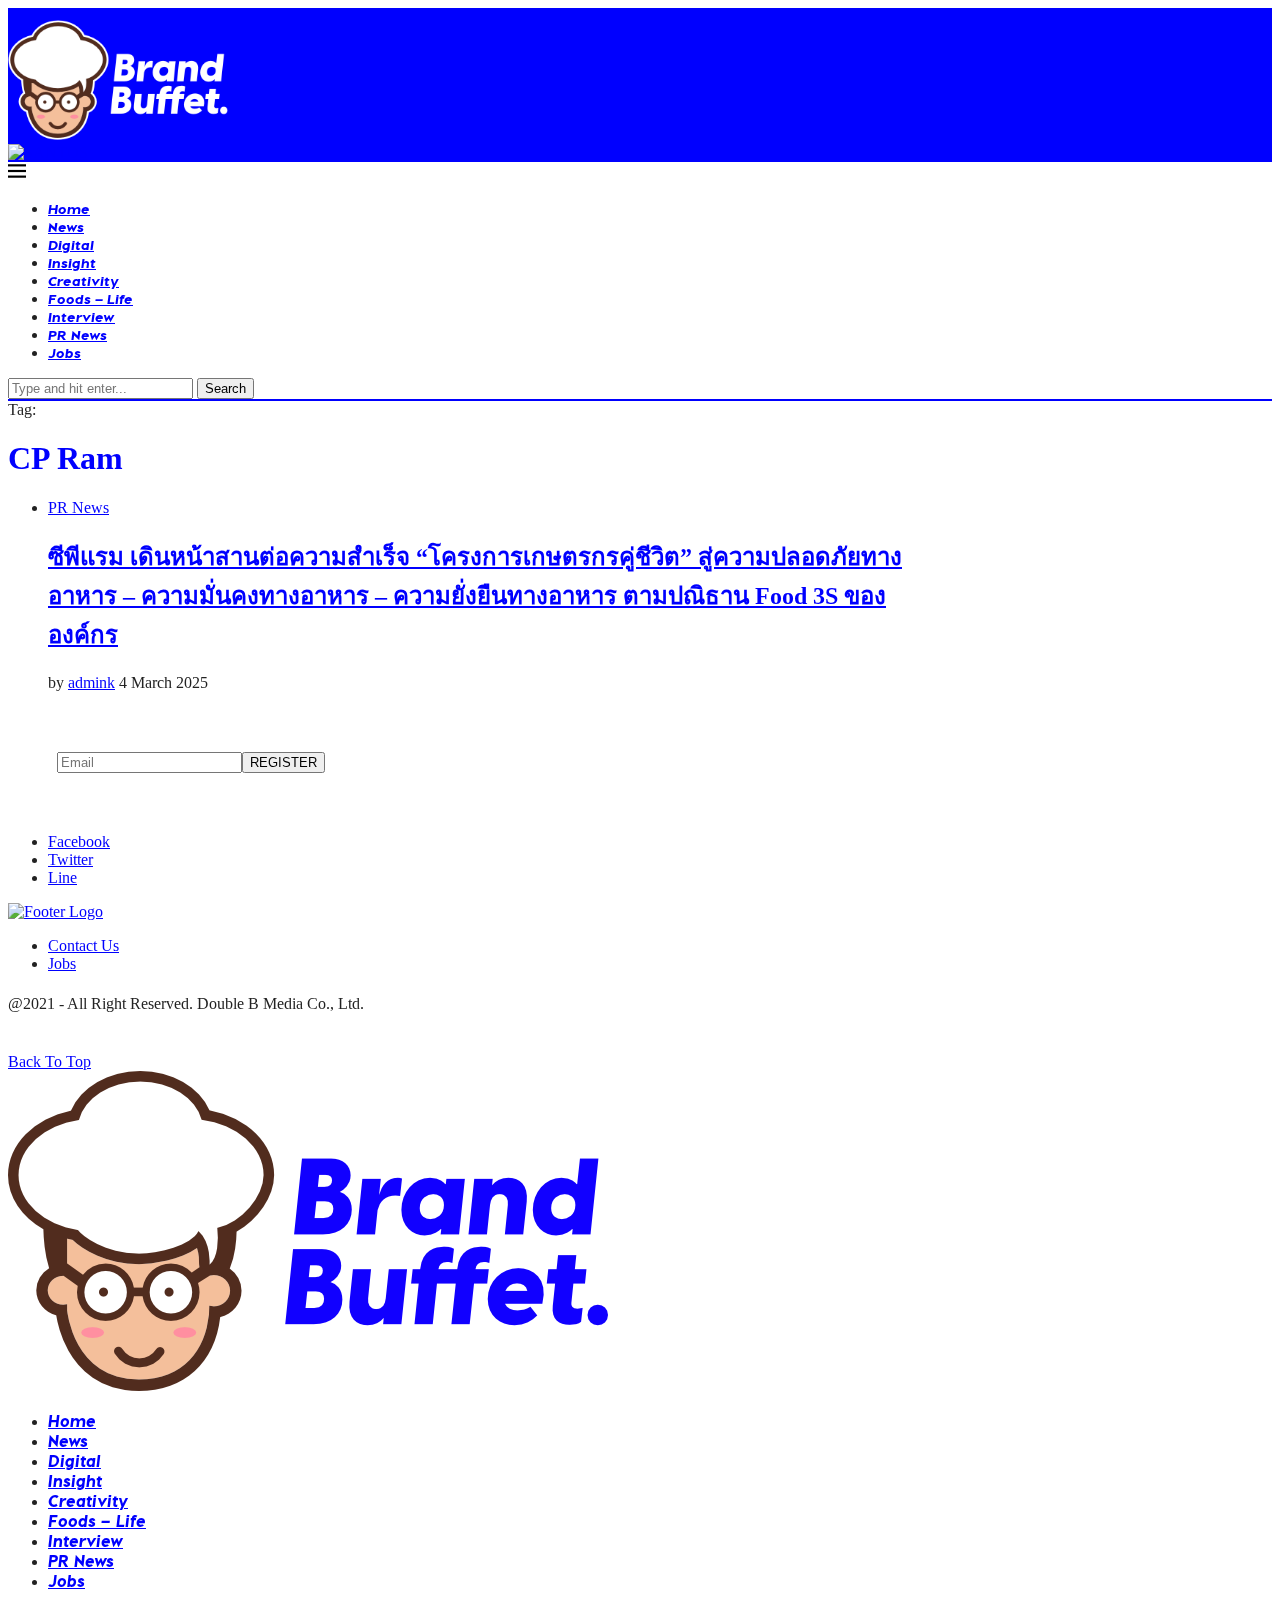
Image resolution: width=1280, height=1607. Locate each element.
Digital (71, 244)
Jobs (64, 352)
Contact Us (83, 945)
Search (225, 388)
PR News (77, 334)
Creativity (83, 280)
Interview (81, 316)
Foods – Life (90, 298)
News (66, 226)
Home (69, 208)
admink (91, 682)
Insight (72, 262)
